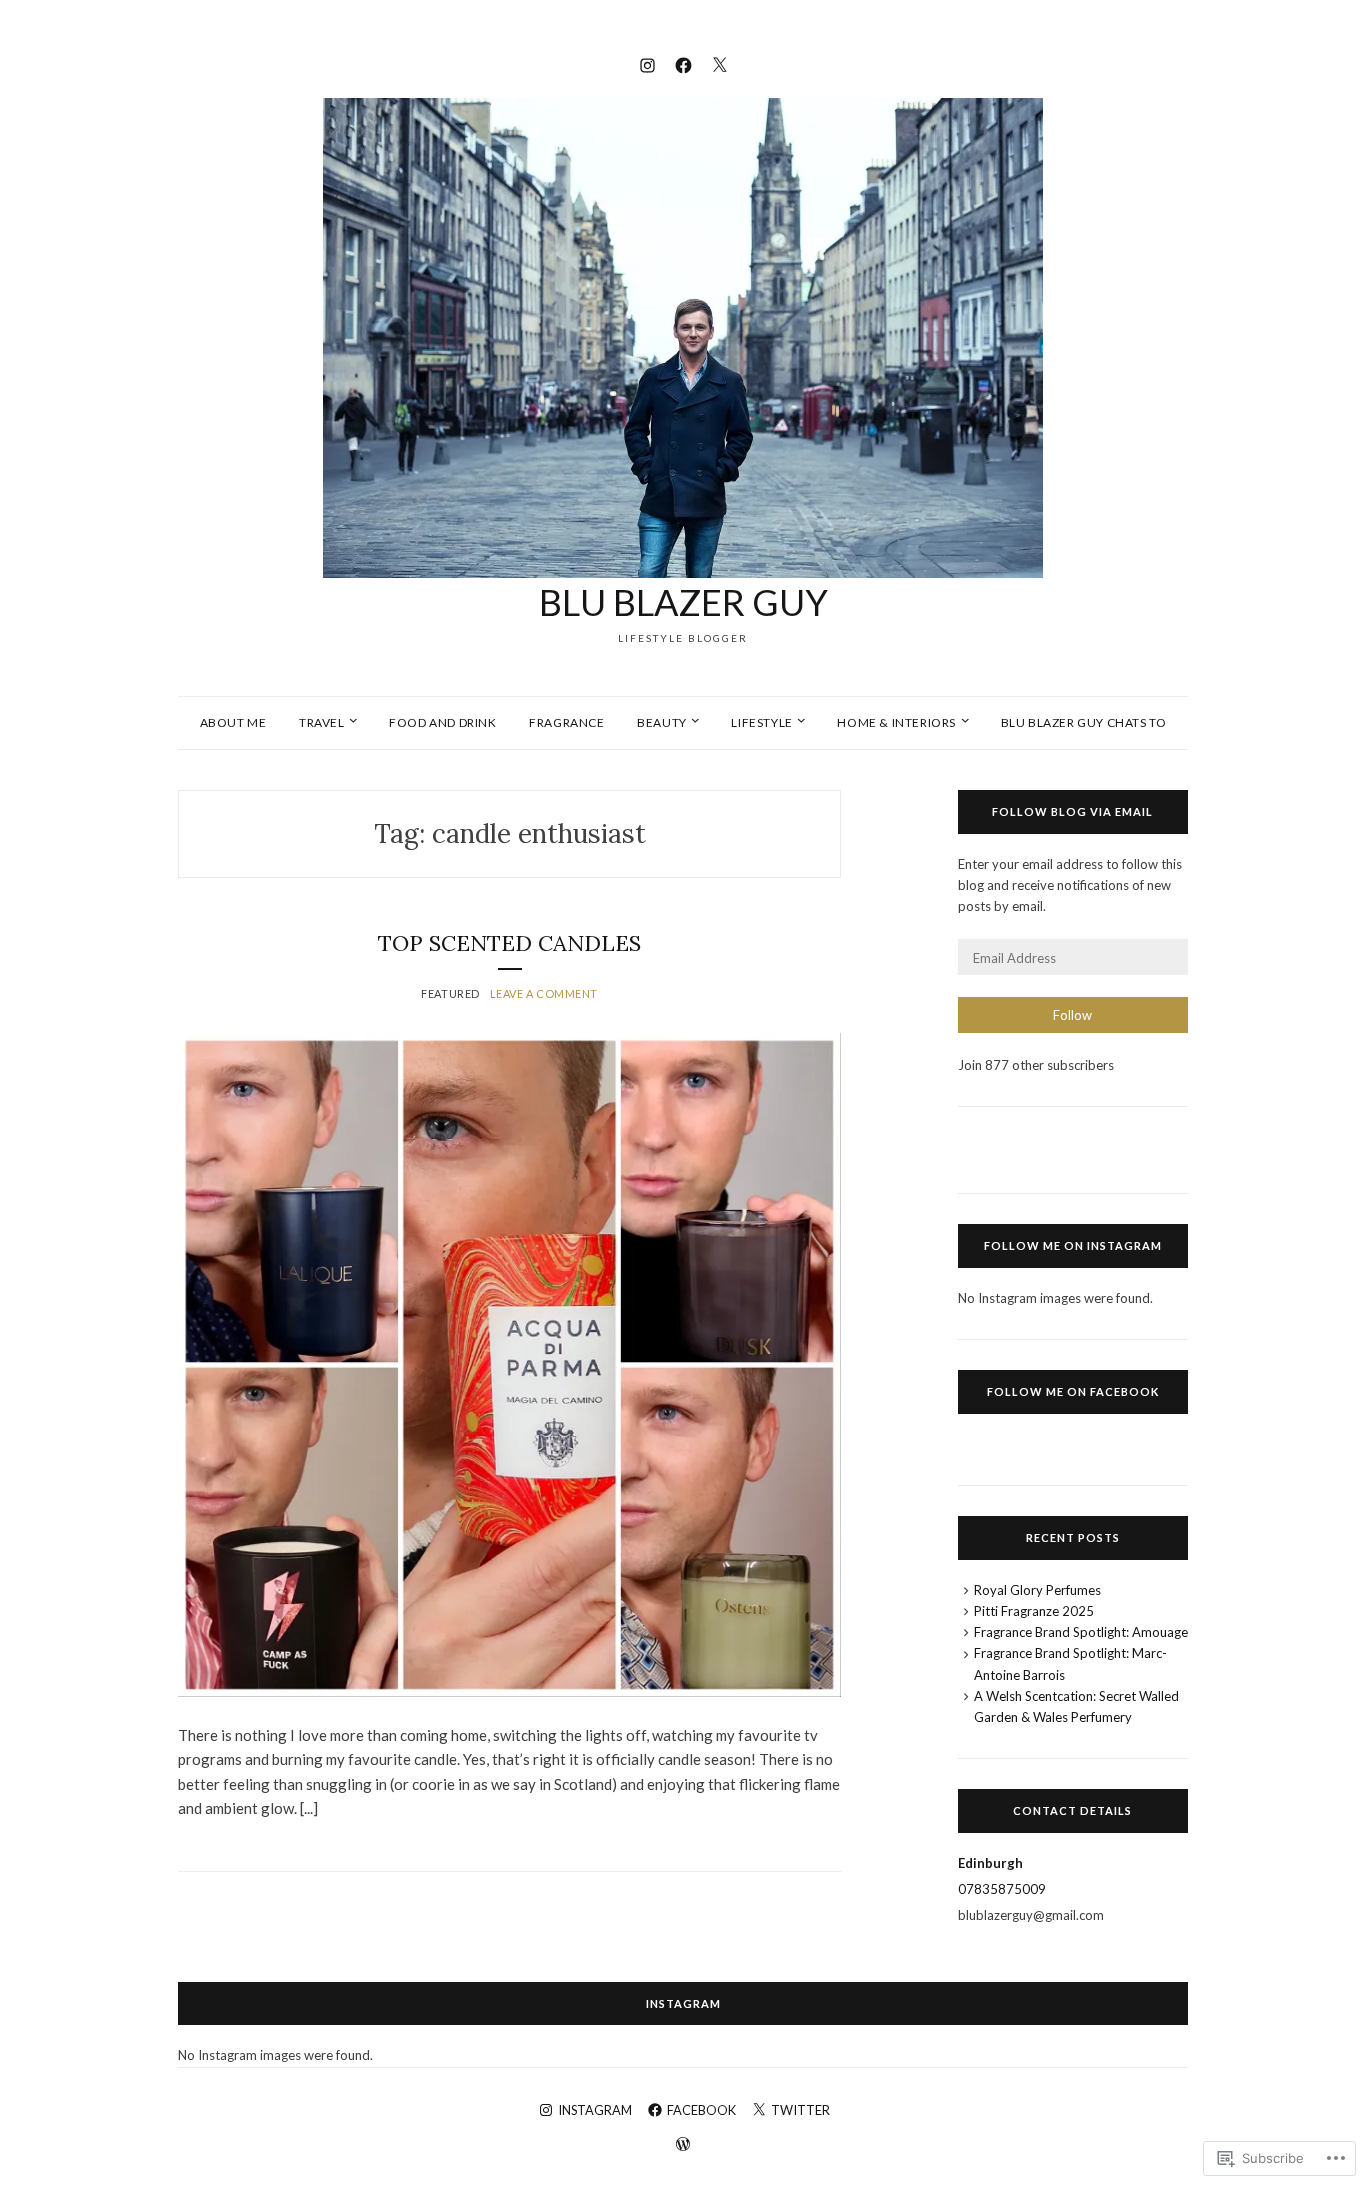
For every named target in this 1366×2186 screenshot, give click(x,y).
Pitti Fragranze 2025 (1034, 1611)
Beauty (662, 722)
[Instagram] (647, 62)
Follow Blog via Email (1072, 811)
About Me (233, 722)
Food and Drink (442, 722)
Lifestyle (761, 722)
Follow (1072, 1015)
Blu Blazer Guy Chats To (1084, 722)
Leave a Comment (544, 993)
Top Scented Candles (509, 943)
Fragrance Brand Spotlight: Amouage (1081, 1632)
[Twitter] (719, 62)
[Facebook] (683, 62)
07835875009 (1002, 1889)
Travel (322, 722)
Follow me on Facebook (1073, 1391)
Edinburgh (990, 1863)
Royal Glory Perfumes (1037, 1590)
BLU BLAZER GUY (683, 602)
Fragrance (566, 722)
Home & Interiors (896, 722)
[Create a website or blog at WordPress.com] (683, 2145)
